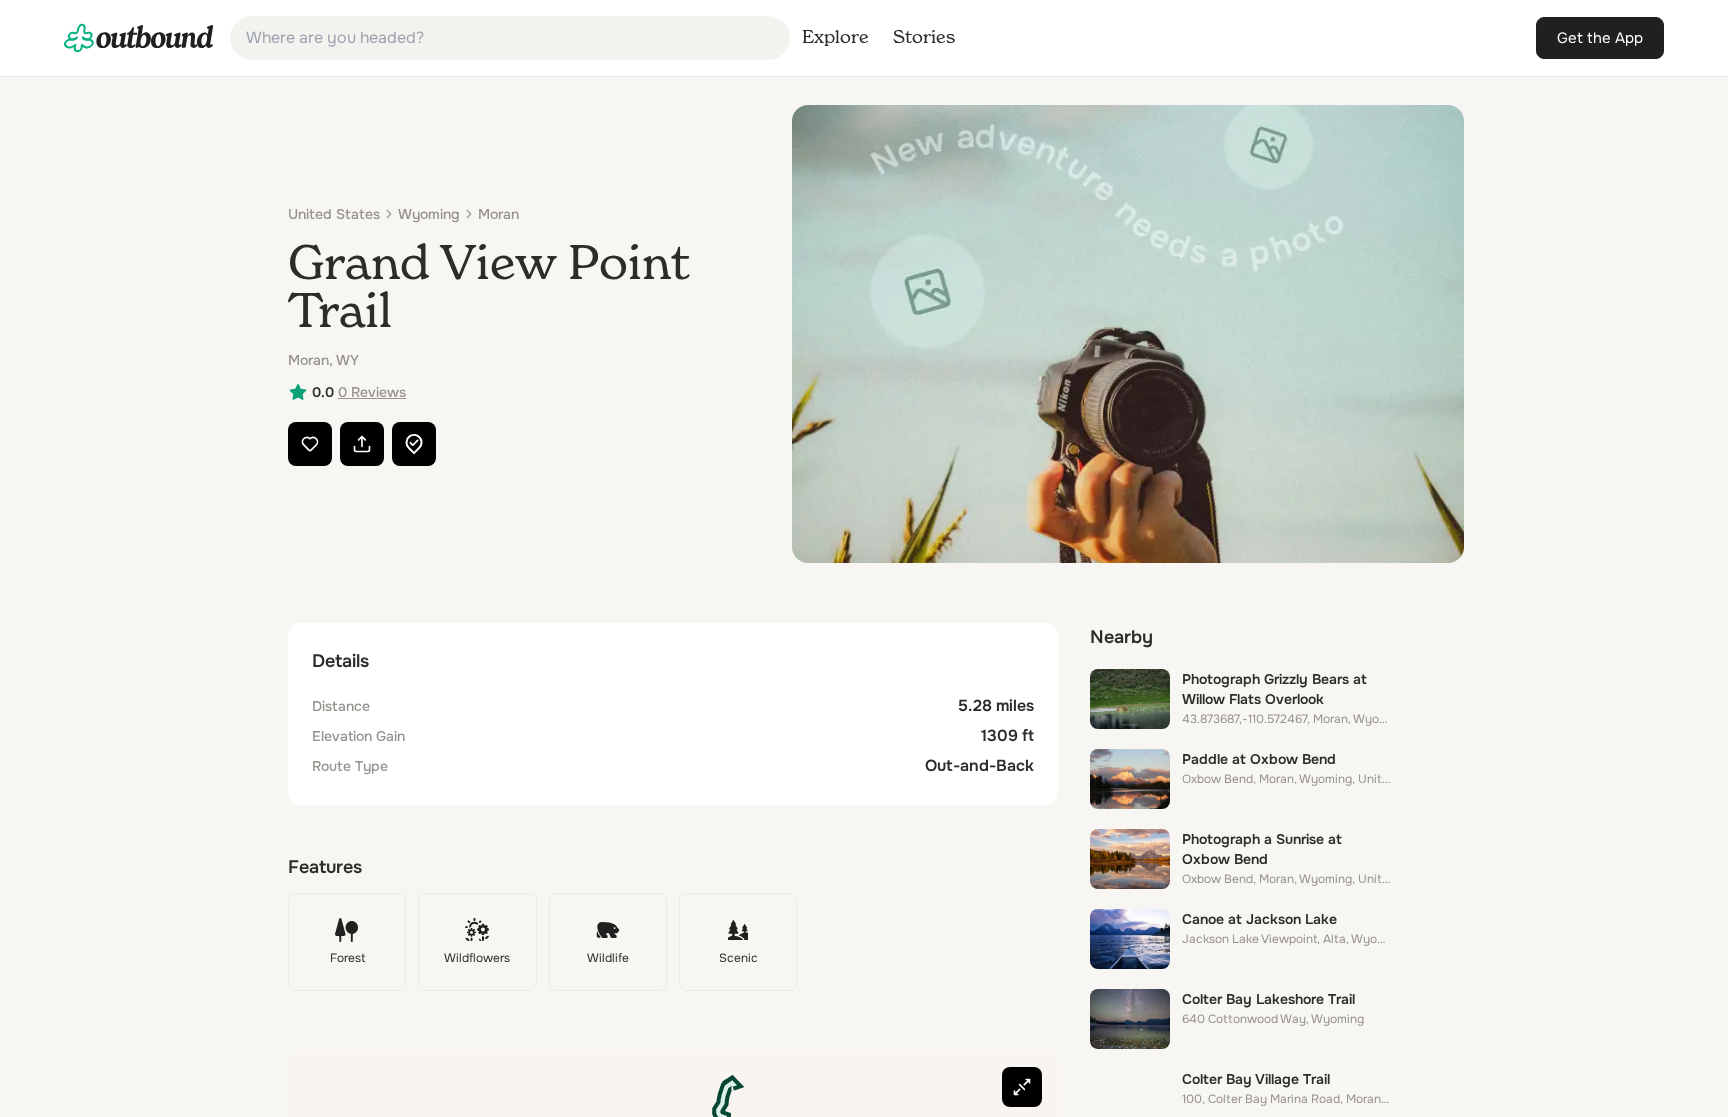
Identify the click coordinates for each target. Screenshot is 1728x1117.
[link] (139, 38)
